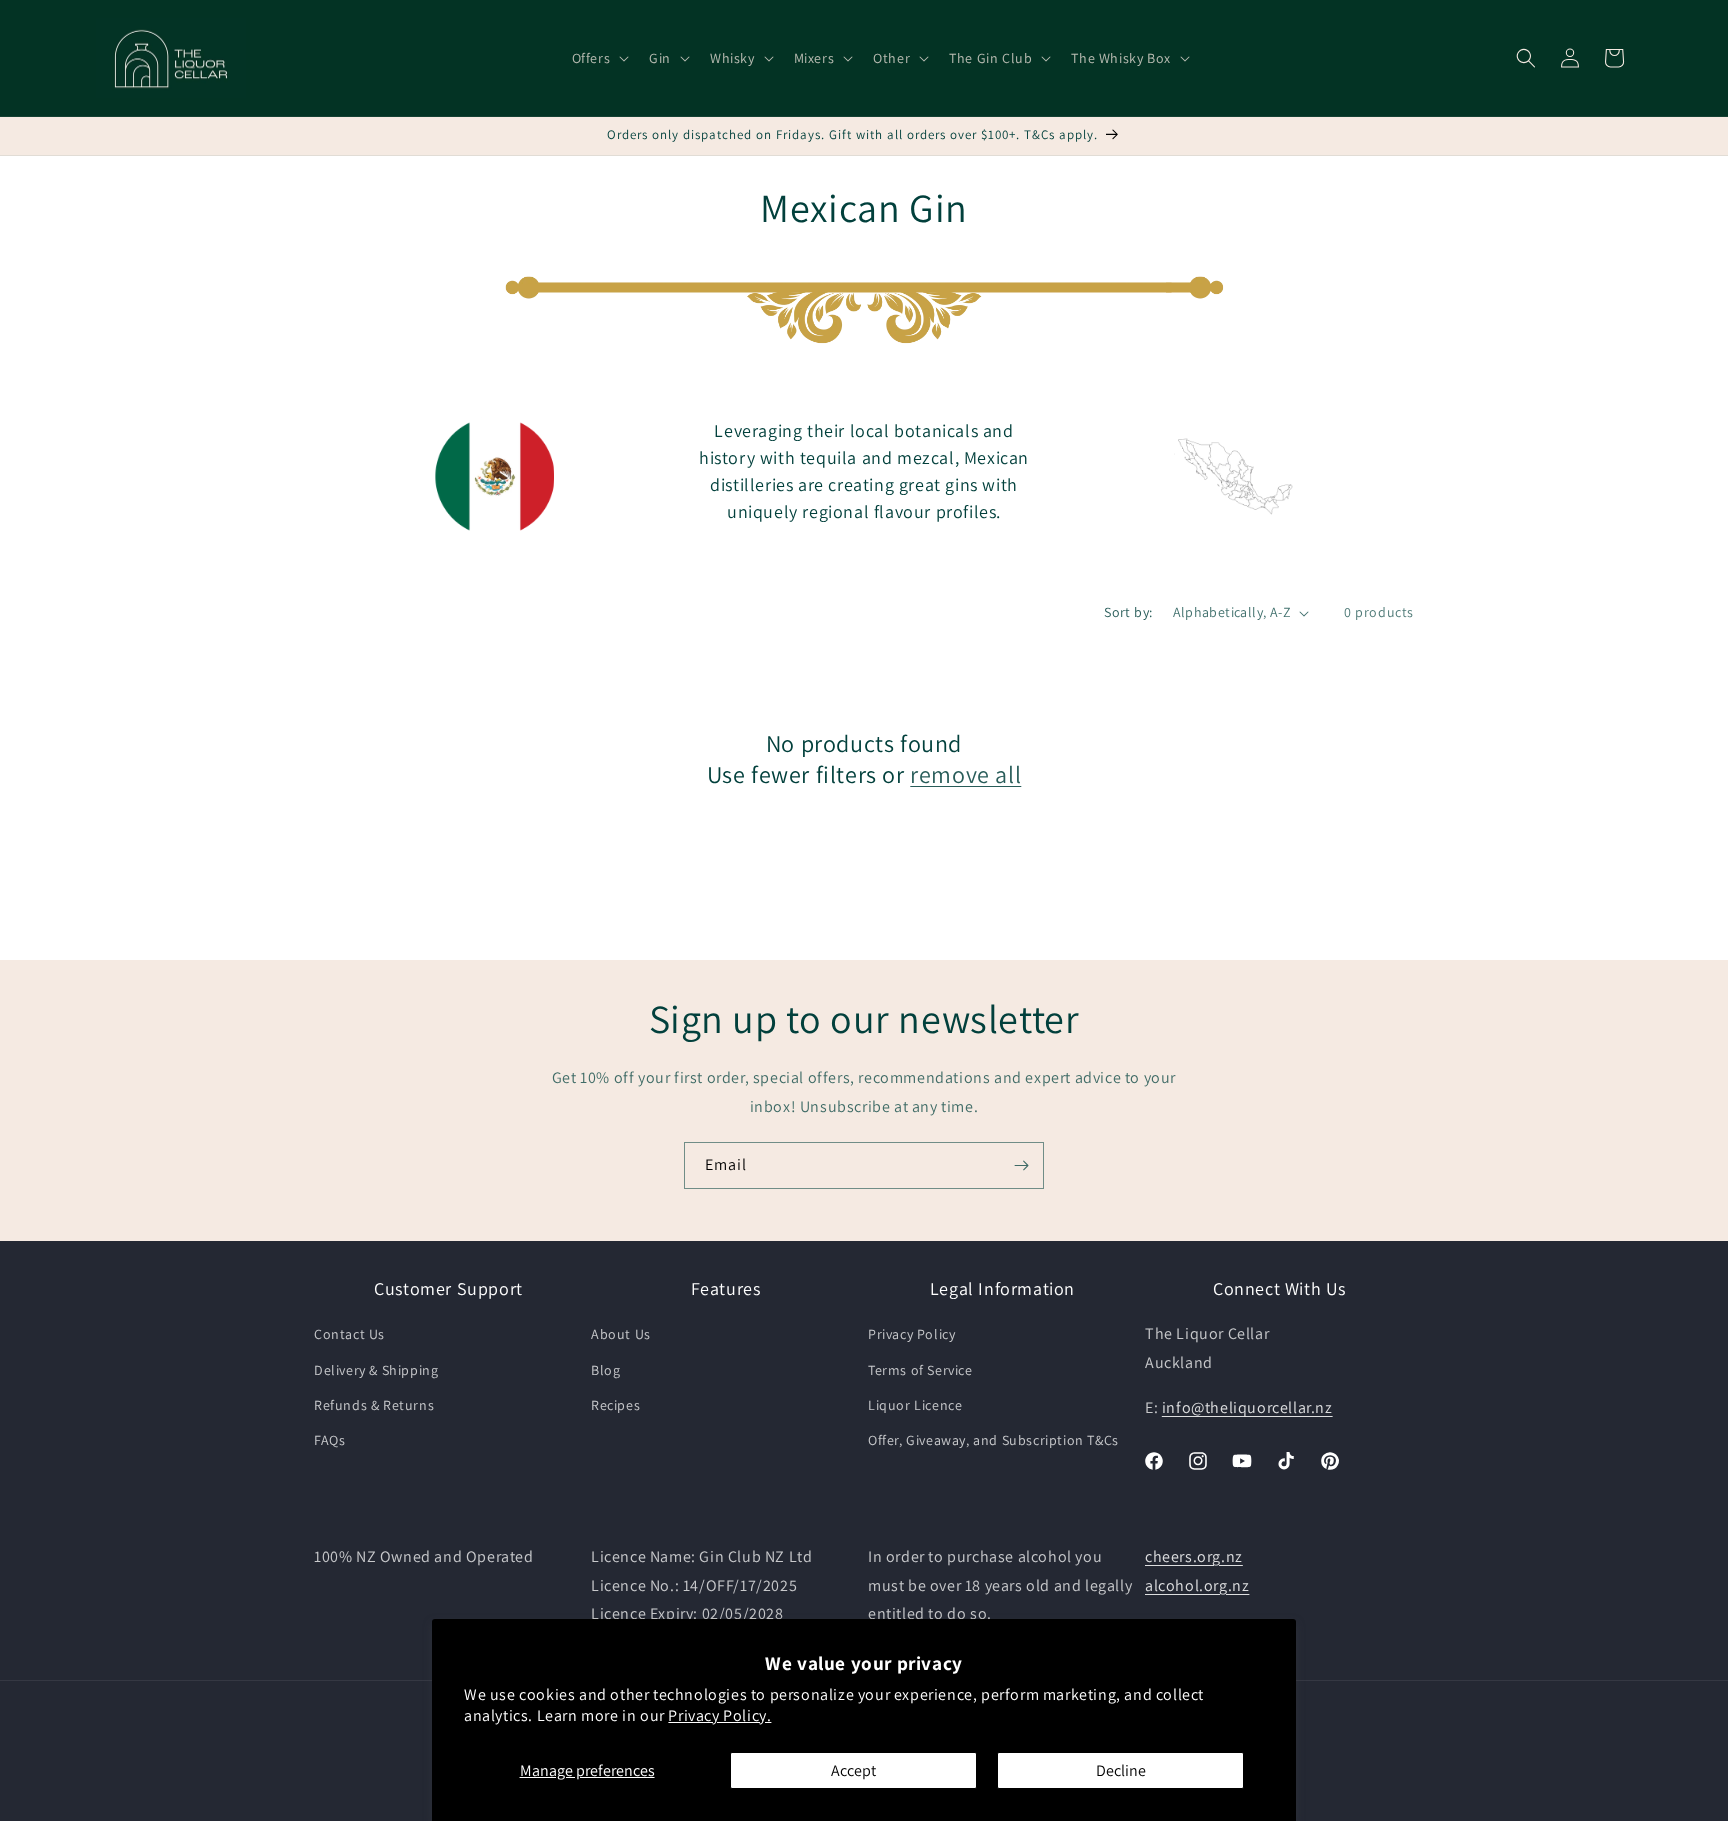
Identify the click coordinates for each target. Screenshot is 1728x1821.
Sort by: (1128, 612)
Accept (853, 1770)
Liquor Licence (915, 1405)
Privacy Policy (911, 1335)
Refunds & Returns (374, 1405)
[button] (599, 58)
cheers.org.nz (1194, 1556)
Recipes (615, 1405)
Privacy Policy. (719, 1715)
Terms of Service (920, 1370)
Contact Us (349, 1335)
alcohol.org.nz (1197, 1585)
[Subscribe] (1021, 1165)
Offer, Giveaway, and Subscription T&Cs (993, 1440)
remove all (965, 774)
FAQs (329, 1440)
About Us (621, 1335)
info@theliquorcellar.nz (1247, 1407)
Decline (1121, 1770)
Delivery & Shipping (376, 1370)
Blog (605, 1370)
